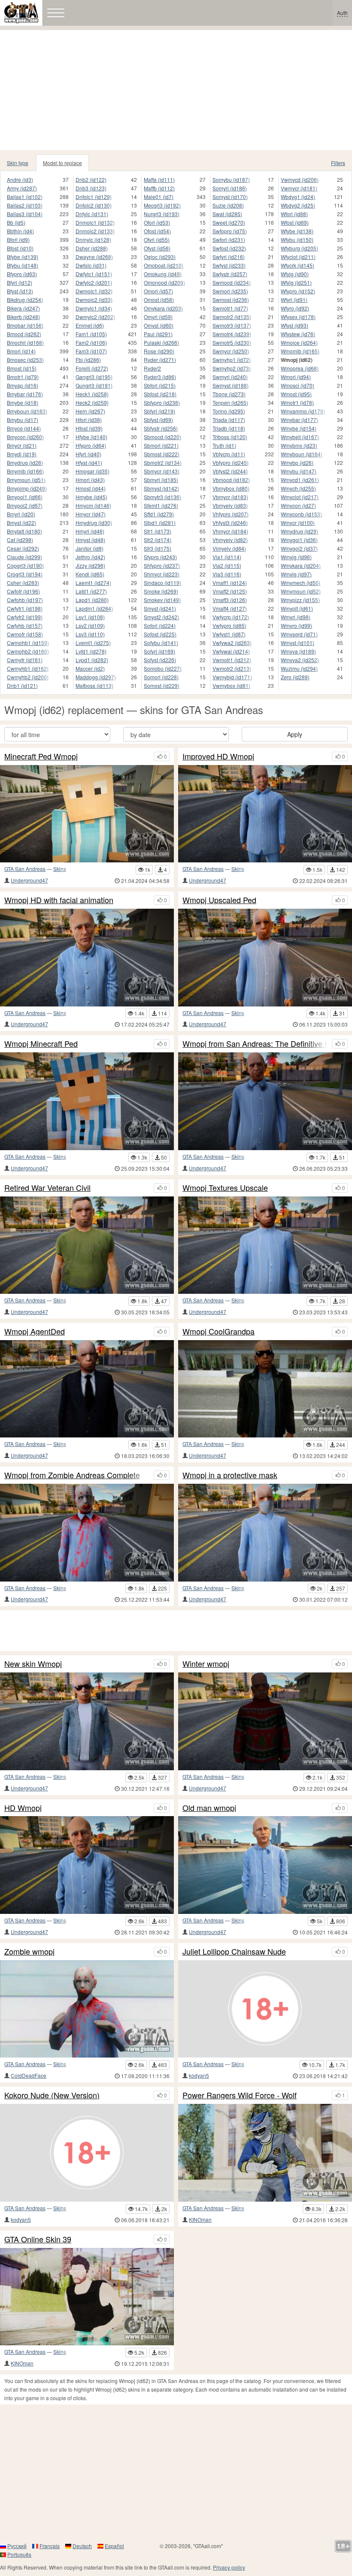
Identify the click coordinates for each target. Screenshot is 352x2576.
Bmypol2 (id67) (25, 505)
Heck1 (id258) (92, 394)
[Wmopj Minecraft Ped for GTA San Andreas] (87, 1101)
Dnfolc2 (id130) (94, 205)
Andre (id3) (20, 179)
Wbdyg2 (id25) (298, 205)
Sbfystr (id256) (161, 428)
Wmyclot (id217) (300, 497)
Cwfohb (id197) (25, 600)
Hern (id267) (90, 411)
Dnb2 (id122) (91, 179)
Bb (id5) (16, 222)
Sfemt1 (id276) (161, 505)
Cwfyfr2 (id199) (25, 617)
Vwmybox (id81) (231, 685)
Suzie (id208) (228, 205)
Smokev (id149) (162, 600)
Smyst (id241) (160, 608)
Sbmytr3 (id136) (162, 497)
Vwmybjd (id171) (232, 677)
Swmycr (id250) (231, 351)
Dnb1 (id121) (22, 685)
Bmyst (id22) (21, 523)
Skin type (18, 163)
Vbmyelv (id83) (230, 505)
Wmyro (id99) (296, 625)
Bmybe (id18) (23, 402)
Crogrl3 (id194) (25, 574)
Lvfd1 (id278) (91, 651)
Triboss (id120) (230, 437)
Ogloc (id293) (160, 257)
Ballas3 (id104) (25, 214)
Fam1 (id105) (91, 334)
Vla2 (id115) (227, 565)
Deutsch (82, 2546)
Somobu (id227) (163, 668)
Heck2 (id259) (92, 402)
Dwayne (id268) (94, 257)
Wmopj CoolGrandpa (218, 1332)
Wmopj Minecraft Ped (41, 1044)
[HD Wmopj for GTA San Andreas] (87, 1865)
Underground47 (29, 880)
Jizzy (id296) (90, 565)
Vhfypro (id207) (231, 514)
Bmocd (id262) (24, 334)
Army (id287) (22, 188)
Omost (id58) (159, 300)
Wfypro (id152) (298, 291)
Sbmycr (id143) (162, 471)
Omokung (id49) (163, 274)
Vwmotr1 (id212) (232, 660)
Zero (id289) (295, 677)
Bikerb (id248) (23, 317)
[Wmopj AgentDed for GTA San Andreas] (87, 1389)
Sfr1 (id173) (158, 531)
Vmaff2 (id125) (230, 591)
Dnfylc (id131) (92, 214)
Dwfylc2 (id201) (94, 282)
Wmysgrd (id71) (299, 634)
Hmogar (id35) (93, 471)
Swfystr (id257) (230, 274)
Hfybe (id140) (91, 437)
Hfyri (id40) (88, 454)
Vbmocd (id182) (231, 480)
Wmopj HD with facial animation (59, 900)
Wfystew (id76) (298, 334)
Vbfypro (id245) (231, 462)
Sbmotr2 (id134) (163, 462)
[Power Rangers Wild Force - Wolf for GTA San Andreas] (265, 2153)
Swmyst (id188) (231, 385)
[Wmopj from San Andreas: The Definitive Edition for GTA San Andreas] (265, 1101)
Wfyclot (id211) (298, 257)
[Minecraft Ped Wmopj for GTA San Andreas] (87, 814)
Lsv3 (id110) (90, 634)
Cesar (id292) (23, 548)
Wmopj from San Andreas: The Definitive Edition (255, 1044)
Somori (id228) (161, 677)
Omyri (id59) (158, 317)
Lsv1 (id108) (90, 617)
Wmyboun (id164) (302, 454)
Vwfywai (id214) (231, 651)
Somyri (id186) (230, 188)
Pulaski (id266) (161, 342)
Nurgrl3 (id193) (162, 214)
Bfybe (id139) (23, 257)
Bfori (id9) (18, 240)
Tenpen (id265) (230, 402)
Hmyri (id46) (90, 531)
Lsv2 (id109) (90, 625)
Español (114, 2546)
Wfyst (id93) (294, 325)
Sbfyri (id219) (159, 411)
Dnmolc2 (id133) (95, 231)
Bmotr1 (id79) (23, 377)
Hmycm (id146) (93, 505)
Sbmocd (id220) (162, 437)
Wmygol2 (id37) (299, 548)
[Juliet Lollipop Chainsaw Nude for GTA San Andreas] (265, 2009)
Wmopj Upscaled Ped (219, 900)
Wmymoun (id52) (301, 591)
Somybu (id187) (231, 179)
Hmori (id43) (90, 480)
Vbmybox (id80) (231, 488)
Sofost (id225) (160, 634)
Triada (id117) (229, 420)
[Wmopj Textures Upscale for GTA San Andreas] (265, 1245)
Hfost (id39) (89, 428)
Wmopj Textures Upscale (225, 1188)
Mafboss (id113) (94, 685)
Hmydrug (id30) (94, 523)
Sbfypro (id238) (162, 402)
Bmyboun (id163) (27, 411)
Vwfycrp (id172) (231, 617)
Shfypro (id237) (162, 565)
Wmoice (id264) (299, 342)
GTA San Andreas (25, 869)
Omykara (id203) (163, 308)
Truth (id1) (224, 445)
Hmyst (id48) (90, 540)
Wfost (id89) (295, 222)
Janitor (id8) (90, 548)
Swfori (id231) (229, 240)
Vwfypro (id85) (229, 625)
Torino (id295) (229, 411)
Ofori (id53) (157, 222)
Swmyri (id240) (230, 377)
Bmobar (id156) (25, 325)
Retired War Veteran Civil (47, 1188)
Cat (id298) (20, 540)
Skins (60, 869)
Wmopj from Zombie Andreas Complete (72, 1475)
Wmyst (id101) (297, 643)
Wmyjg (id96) (296, 557)
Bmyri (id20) (21, 514)
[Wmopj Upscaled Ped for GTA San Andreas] (265, 958)
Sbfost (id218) (160, 394)
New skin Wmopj (33, 1664)
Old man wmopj (209, 1808)
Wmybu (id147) (299, 471)
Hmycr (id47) (91, 514)
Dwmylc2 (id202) (95, 317)
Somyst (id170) (230, 197)
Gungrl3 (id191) (94, 385)
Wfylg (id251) (296, 282)
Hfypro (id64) (91, 445)
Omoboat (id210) (164, 265)
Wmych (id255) (298, 488)
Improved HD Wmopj (218, 756)
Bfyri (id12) (20, 282)
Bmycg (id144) (24, 428)
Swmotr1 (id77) (230, 308)
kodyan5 (199, 2075)
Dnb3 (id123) (91, 188)
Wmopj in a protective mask (230, 1475)
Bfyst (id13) (20, 291)
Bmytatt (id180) (24, 531)
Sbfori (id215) (160, 385)
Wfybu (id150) (297, 240)
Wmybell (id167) (300, 437)
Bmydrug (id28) (25, 462)
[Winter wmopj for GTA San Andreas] (265, 1721)
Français (50, 2546)
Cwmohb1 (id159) (28, 643)
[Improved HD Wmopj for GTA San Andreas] (265, 814)
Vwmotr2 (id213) (232, 668)
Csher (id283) (23, 583)
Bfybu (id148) (23, 265)
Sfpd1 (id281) (160, 523)
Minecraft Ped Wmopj (41, 756)
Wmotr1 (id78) (297, 402)
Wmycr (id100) (298, 523)
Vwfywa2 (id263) (232, 643)
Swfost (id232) (229, 248)
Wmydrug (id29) (299, 531)
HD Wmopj (23, 1808)
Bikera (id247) (23, 308)
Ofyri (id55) (157, 240)
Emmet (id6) (90, 325)
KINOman (200, 2219)
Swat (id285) (227, 214)
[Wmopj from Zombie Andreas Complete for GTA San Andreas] (87, 1533)
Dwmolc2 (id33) (94, 300)
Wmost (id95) (296, 394)
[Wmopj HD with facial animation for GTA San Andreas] (87, 958)
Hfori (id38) (89, 420)
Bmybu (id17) (23, 420)
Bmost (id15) (22, 368)
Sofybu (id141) (161, 643)
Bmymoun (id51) (26, 480)
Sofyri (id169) (159, 651)
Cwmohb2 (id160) (28, 651)
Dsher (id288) (92, 248)
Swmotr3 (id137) (232, 325)
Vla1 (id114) (227, 557)
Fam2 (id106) (91, 342)
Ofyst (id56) (157, 248)
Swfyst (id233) (229, 265)
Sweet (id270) (229, 222)
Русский (17, 2546)
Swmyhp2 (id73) (232, 368)
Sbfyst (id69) (158, 420)
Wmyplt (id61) (297, 608)
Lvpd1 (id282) (92, 660)
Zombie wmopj (29, 1952)
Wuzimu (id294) (299, 668)
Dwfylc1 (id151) (94, 274)
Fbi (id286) (88, 360)
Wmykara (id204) (301, 565)
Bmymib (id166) (25, 471)
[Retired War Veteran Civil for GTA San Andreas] (87, 1245)
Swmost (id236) (231, 300)
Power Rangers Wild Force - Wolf (240, 2095)
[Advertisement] (176, 90)
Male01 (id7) (159, 197)
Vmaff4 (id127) (230, 608)
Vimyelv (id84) (229, 548)
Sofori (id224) (160, 625)
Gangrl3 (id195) (94, 377)
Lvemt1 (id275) (93, 643)
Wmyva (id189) (298, 651)
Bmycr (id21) (22, 445)
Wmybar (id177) (299, 420)
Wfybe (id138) (297, 231)
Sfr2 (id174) (158, 540)
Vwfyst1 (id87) (229, 634)
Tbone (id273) (229, 394)
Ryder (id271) (160, 360)
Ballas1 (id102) (25, 197)
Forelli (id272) (92, 368)
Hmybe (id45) (91, 497)
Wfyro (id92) (295, 308)
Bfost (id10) (20, 248)
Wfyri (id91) (294, 300)
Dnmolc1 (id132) (95, 222)
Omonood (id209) (164, 282)
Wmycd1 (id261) (300, 480)
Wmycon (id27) (298, 505)
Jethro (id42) (90, 557)
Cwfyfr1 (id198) (25, 608)
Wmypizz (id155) (300, 600)
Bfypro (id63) (22, 274)
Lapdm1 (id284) (94, 608)
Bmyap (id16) (23, 385)
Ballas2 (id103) (25, 205)
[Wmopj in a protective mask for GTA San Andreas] (265, 1533)
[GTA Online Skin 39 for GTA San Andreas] (87, 2297)
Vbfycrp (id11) (229, 454)
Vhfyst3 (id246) (230, 523)
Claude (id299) (24, 557)
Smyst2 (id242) (161, 617)
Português (19, 2554)
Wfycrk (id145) (297, 265)
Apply (295, 734)
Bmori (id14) (21, 351)
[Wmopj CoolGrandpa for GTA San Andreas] (265, 1389)
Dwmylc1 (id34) (94, 308)
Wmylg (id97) (296, 574)
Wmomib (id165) (300, 351)
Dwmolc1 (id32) (94, 291)
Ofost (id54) (157, 231)
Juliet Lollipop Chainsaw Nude (234, 1952)
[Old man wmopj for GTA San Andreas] (265, 1865)
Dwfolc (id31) (91, 265)
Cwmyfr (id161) (25, 660)
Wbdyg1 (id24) (298, 197)
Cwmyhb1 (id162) (28, 668)
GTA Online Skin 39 (38, 2239)
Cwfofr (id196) (23, 591)
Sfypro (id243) (160, 557)
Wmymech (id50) (300, 583)
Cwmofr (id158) (25, 634)
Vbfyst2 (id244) (230, 471)
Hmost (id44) (91, 488)
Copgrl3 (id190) (25, 565)
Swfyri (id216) (229, 257)
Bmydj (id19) (22, 454)
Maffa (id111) (159, 179)
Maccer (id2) (90, 668)
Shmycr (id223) (162, 574)
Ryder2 (152, 368)
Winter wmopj (206, 1664)
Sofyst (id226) (160, 660)
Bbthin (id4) (20, 231)
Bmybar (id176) (25, 394)
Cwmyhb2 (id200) (28, 677)
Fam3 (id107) (91, 351)
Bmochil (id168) (25, 342)
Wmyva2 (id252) (300, 660)
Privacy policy (229, 2567)
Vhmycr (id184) (230, 531)
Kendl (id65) (90, 574)
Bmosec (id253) (25, 360)
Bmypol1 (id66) (25, 497)
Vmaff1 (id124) (230, 583)
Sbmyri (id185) (161, 480)
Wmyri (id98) (296, 617)
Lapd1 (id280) (92, 600)
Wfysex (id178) (298, 317)
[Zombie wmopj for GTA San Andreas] (87, 2009)
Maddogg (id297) (96, 677)
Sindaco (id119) (162, 583)
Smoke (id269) (161, 591)
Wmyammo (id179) (303, 411)
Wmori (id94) (296, 377)
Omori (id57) (158, 291)
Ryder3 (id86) (160, 377)
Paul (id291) (158, 334)
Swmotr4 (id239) (232, 334)
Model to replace (62, 163)
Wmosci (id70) (297, 385)
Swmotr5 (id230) (232, 342)
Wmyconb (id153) (301, 514)
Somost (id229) (162, 685)
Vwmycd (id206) (300, 179)
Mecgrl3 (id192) (162, 205)
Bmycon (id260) (25, 437)
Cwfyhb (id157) (25, 625)
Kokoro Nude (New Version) (52, 2095)
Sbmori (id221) (161, 445)
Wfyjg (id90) (295, 274)
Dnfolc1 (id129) (94, 197)
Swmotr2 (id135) (232, 317)
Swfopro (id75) (230, 231)
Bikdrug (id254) (25, 300)
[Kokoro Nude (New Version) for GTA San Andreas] (87, 2153)
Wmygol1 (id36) (299, 540)
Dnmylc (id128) (93, 240)
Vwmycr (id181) (299, 188)
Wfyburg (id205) (299, 248)
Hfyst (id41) (89, 462)
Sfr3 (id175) (158, 548)
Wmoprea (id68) (300, 368)
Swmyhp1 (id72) (232, 360)
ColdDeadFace (29, 2075)
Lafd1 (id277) (91, 591)
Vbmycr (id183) (230, 497)
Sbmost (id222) (162, 454)
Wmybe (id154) (299, 428)
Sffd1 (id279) (159, 514)
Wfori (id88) (294, 214)
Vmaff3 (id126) (230, 600)
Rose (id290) (159, 351)
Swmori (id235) (230, 291)
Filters (338, 163)
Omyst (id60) (159, 325)
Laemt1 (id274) (93, 583)
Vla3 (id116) (227, 574)
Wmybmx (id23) (299, 445)
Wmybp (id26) (297, 462)
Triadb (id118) (229, 428)
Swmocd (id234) (232, 282)
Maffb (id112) (159, 188)
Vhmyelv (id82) (230, 540)
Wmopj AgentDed (35, 1332)
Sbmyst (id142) (161, 488)
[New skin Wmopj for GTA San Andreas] (87, 1721)
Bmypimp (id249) (27, 488)
